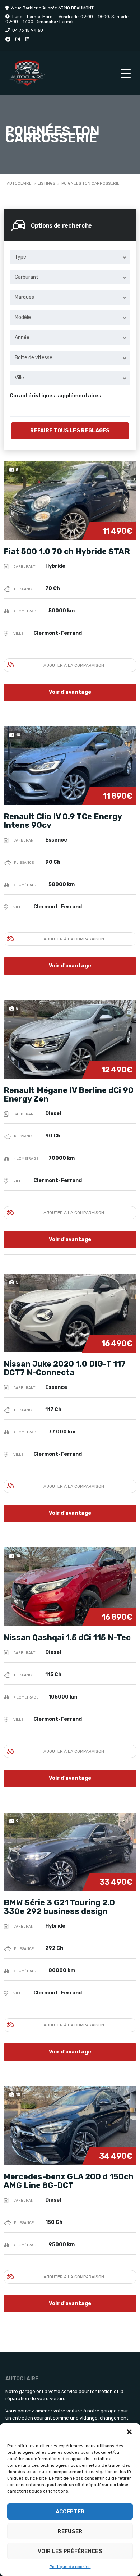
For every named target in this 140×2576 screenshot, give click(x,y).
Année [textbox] (22, 338)
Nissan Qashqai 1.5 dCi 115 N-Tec (67, 1638)
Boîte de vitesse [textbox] (34, 358)
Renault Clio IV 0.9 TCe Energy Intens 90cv (63, 821)
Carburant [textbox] (27, 277)
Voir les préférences (70, 2551)
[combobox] (70, 257)
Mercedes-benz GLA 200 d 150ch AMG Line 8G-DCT (69, 2181)
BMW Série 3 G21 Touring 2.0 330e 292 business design (59, 1907)
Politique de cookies (70, 2567)
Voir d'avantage (70, 692)
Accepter (70, 2512)
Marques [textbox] (24, 297)
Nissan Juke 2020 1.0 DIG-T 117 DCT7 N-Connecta (65, 1368)
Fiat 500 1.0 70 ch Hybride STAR (67, 551)
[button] (129, 2432)
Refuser (70, 2531)
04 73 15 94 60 (28, 30)
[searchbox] (18, 410)
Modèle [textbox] (23, 317)
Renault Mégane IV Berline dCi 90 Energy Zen (69, 1095)
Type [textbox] (20, 257)
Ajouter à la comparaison (74, 665)
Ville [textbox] (19, 378)
